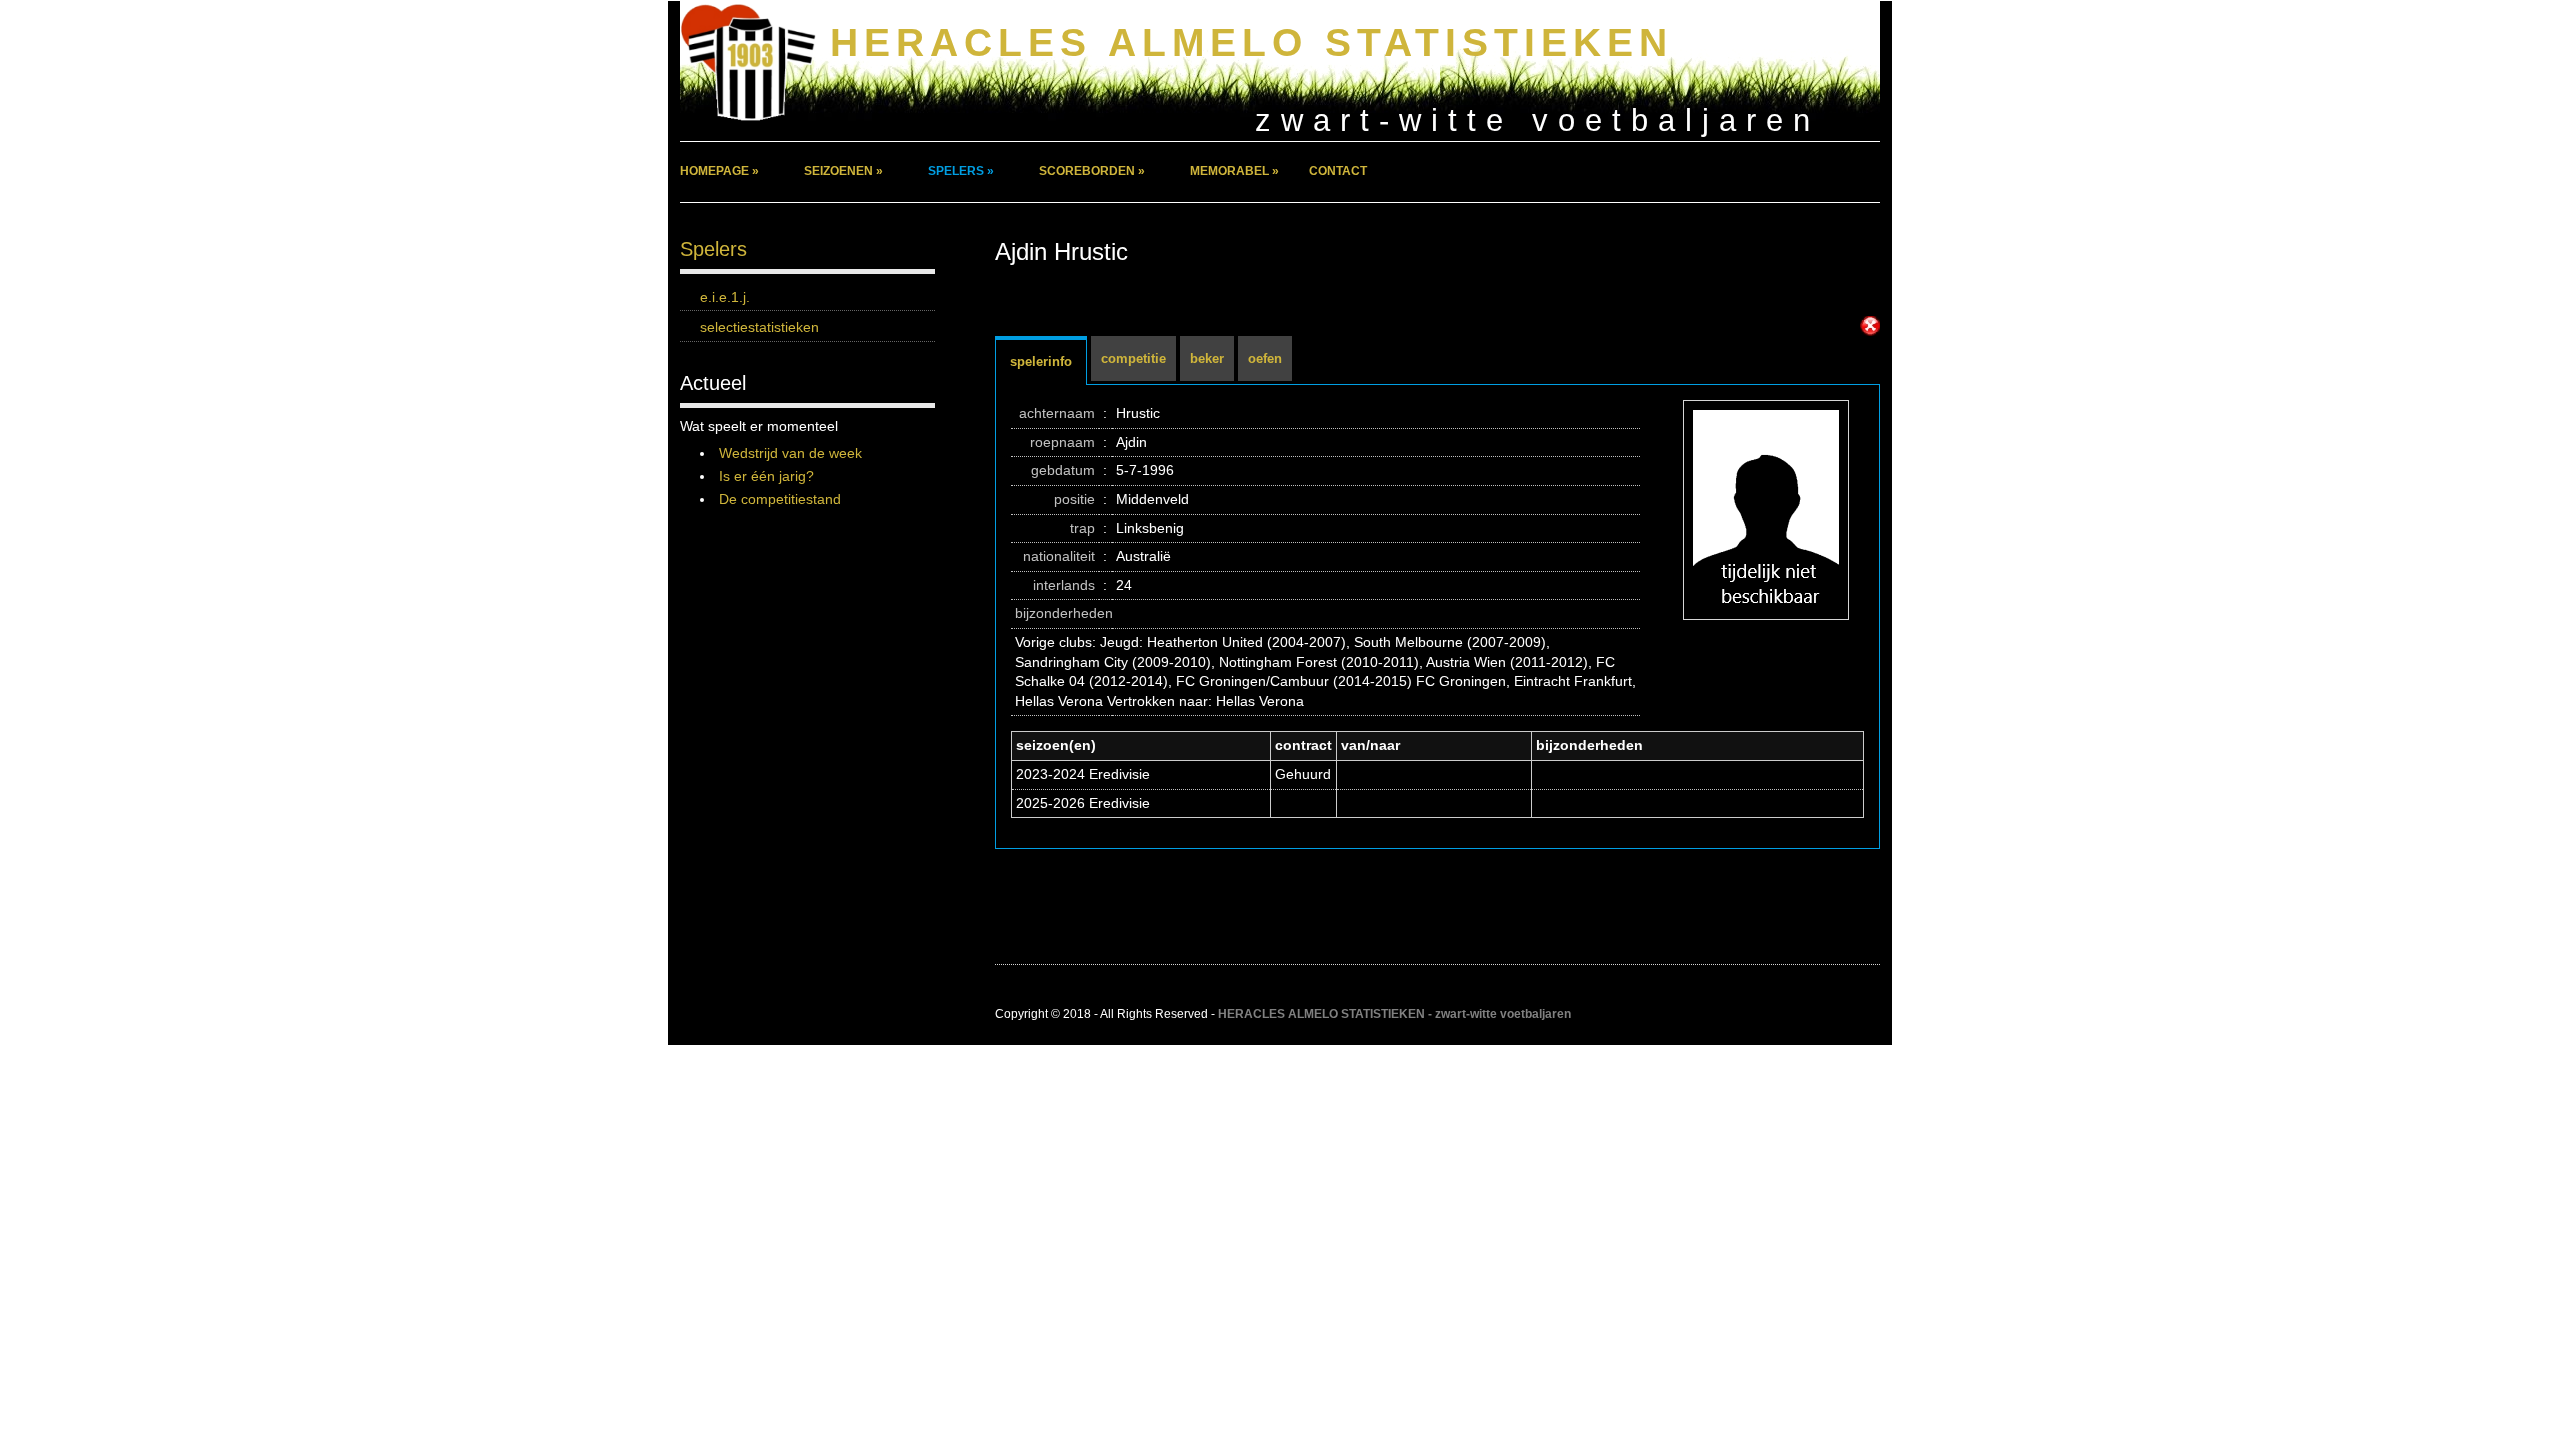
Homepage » (719, 171)
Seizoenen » (843, 171)
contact (1338, 171)
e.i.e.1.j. (725, 297)
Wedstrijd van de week (790, 453)
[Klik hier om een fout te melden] (1870, 326)
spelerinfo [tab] (1041, 361)
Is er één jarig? (766, 476)
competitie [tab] (1133, 358)
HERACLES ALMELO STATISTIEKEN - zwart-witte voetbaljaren (1394, 1014)
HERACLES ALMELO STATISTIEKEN (1251, 42)
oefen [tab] (1265, 358)
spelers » (961, 171)
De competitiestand (780, 499)
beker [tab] (1207, 358)
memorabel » (1234, 171)
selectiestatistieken (759, 327)
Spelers (713, 249)
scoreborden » (1092, 171)
